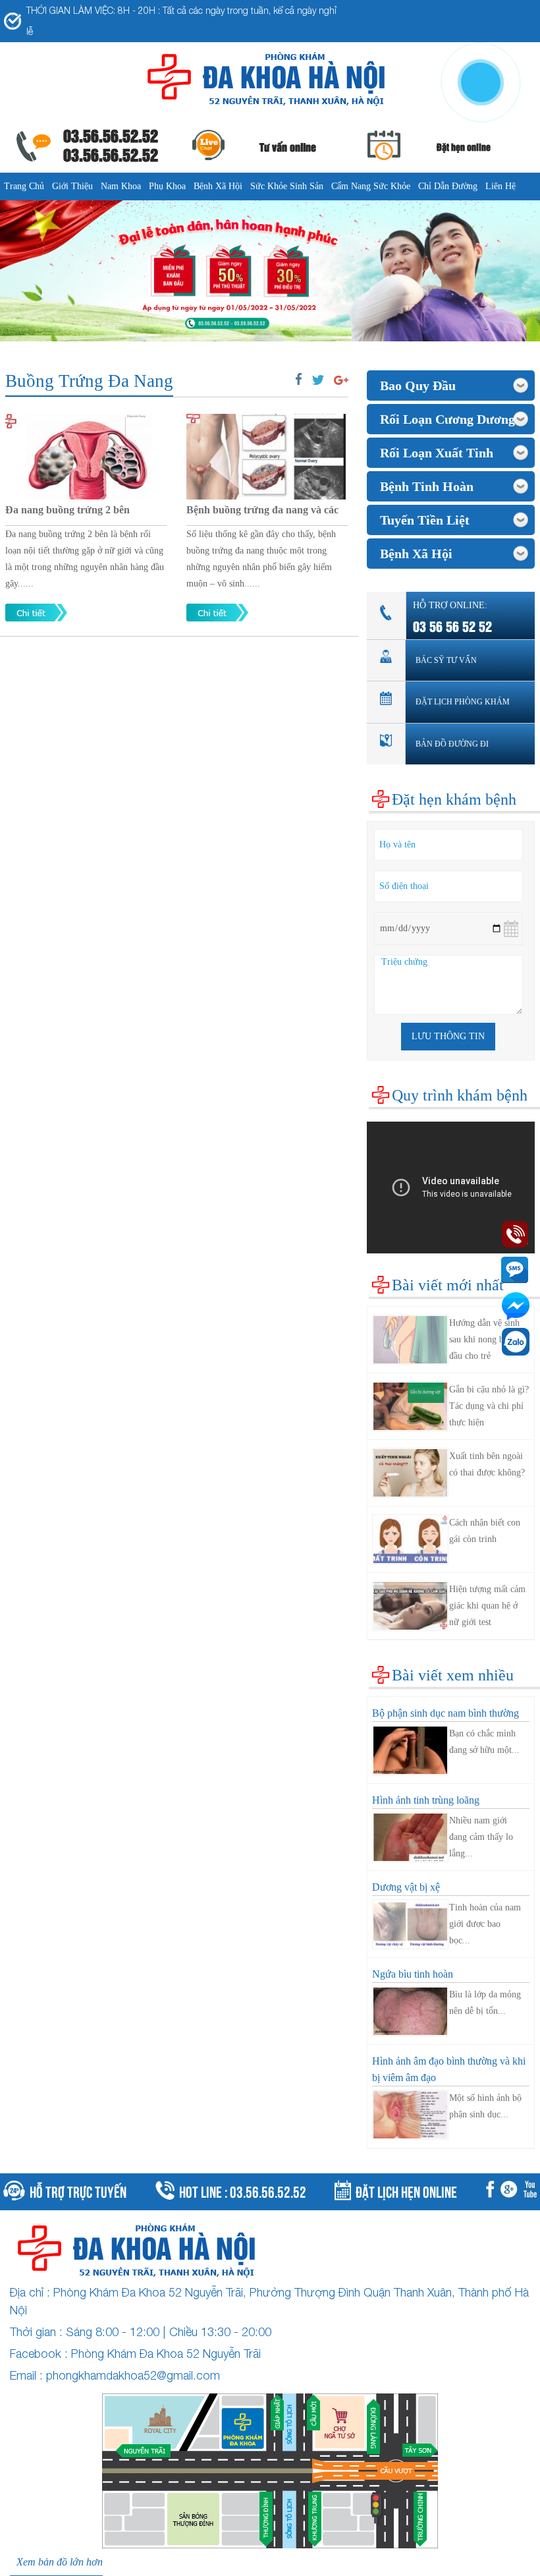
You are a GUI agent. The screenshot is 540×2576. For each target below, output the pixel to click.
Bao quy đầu (418, 386)
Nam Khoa (121, 186)
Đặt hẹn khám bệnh (454, 799)
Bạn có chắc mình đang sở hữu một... (484, 1742)
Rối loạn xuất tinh (437, 453)
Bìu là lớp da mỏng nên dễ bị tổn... (485, 2003)
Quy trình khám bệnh (460, 1095)
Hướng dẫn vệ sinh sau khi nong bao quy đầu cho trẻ (489, 1339)
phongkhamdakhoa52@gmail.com (133, 2375)
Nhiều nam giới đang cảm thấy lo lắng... (481, 1837)
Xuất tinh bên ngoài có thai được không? (487, 1464)
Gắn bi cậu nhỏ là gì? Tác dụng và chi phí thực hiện (489, 1406)
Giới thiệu (72, 186)
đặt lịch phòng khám (463, 702)
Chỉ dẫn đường (448, 186)
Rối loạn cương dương (447, 419)
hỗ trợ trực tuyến (78, 2190)
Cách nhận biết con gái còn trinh (485, 1531)
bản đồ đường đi (452, 744)
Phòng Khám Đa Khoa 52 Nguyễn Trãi (166, 2354)
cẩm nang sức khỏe (371, 186)
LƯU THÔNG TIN (448, 1036)
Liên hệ (500, 186)
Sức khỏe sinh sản (287, 186)
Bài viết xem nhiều (453, 1675)
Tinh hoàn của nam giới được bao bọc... (485, 1924)
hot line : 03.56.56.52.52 (243, 2190)
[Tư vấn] (511, 2192)
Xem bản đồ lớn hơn (60, 2562)
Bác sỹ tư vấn (446, 660)
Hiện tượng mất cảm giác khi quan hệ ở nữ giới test (487, 1606)
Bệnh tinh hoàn (427, 486)
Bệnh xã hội (218, 186)
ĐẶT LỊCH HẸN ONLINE (406, 2190)
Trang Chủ (24, 186)
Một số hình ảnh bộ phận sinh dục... (485, 2106)
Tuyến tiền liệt (425, 520)
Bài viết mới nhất (448, 1285)
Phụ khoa (167, 186)
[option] (270, 271)
